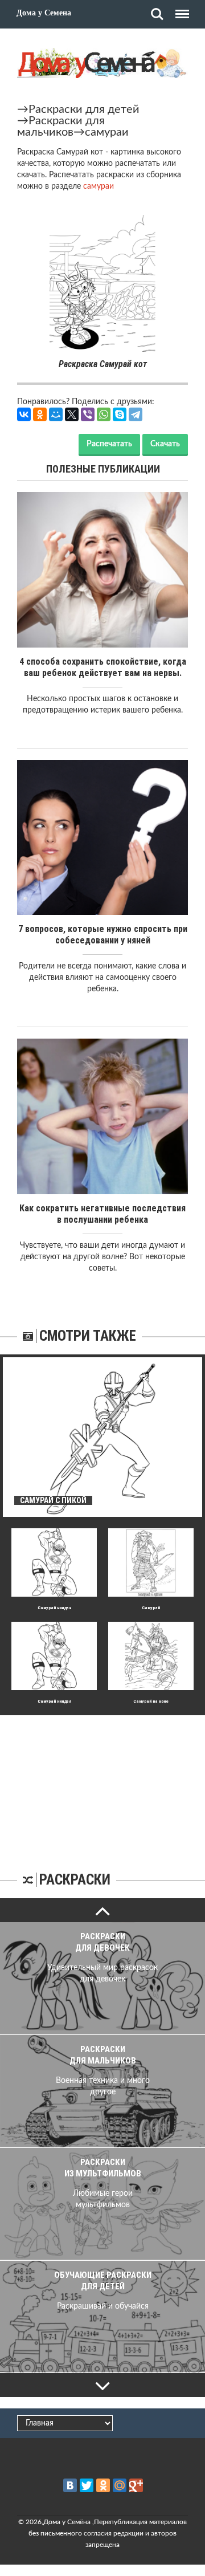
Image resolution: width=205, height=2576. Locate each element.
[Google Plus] (136, 2485)
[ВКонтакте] (24, 414)
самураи (107, 132)
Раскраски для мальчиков (61, 127)
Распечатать (109, 444)
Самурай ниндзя (54, 1608)
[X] (72, 414)
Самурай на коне (151, 1701)
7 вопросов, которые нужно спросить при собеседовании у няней (103, 935)
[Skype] (120, 414)
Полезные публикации (103, 469)
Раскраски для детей (84, 109)
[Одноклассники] (40, 414)
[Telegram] (136, 414)
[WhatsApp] (104, 414)
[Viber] (88, 414)
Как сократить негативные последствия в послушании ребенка (102, 1214)
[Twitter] (87, 2485)
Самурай (151, 1608)
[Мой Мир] (56, 414)
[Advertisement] (102, 1786)
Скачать (165, 444)
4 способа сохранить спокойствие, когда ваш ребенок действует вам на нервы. (103, 667)
